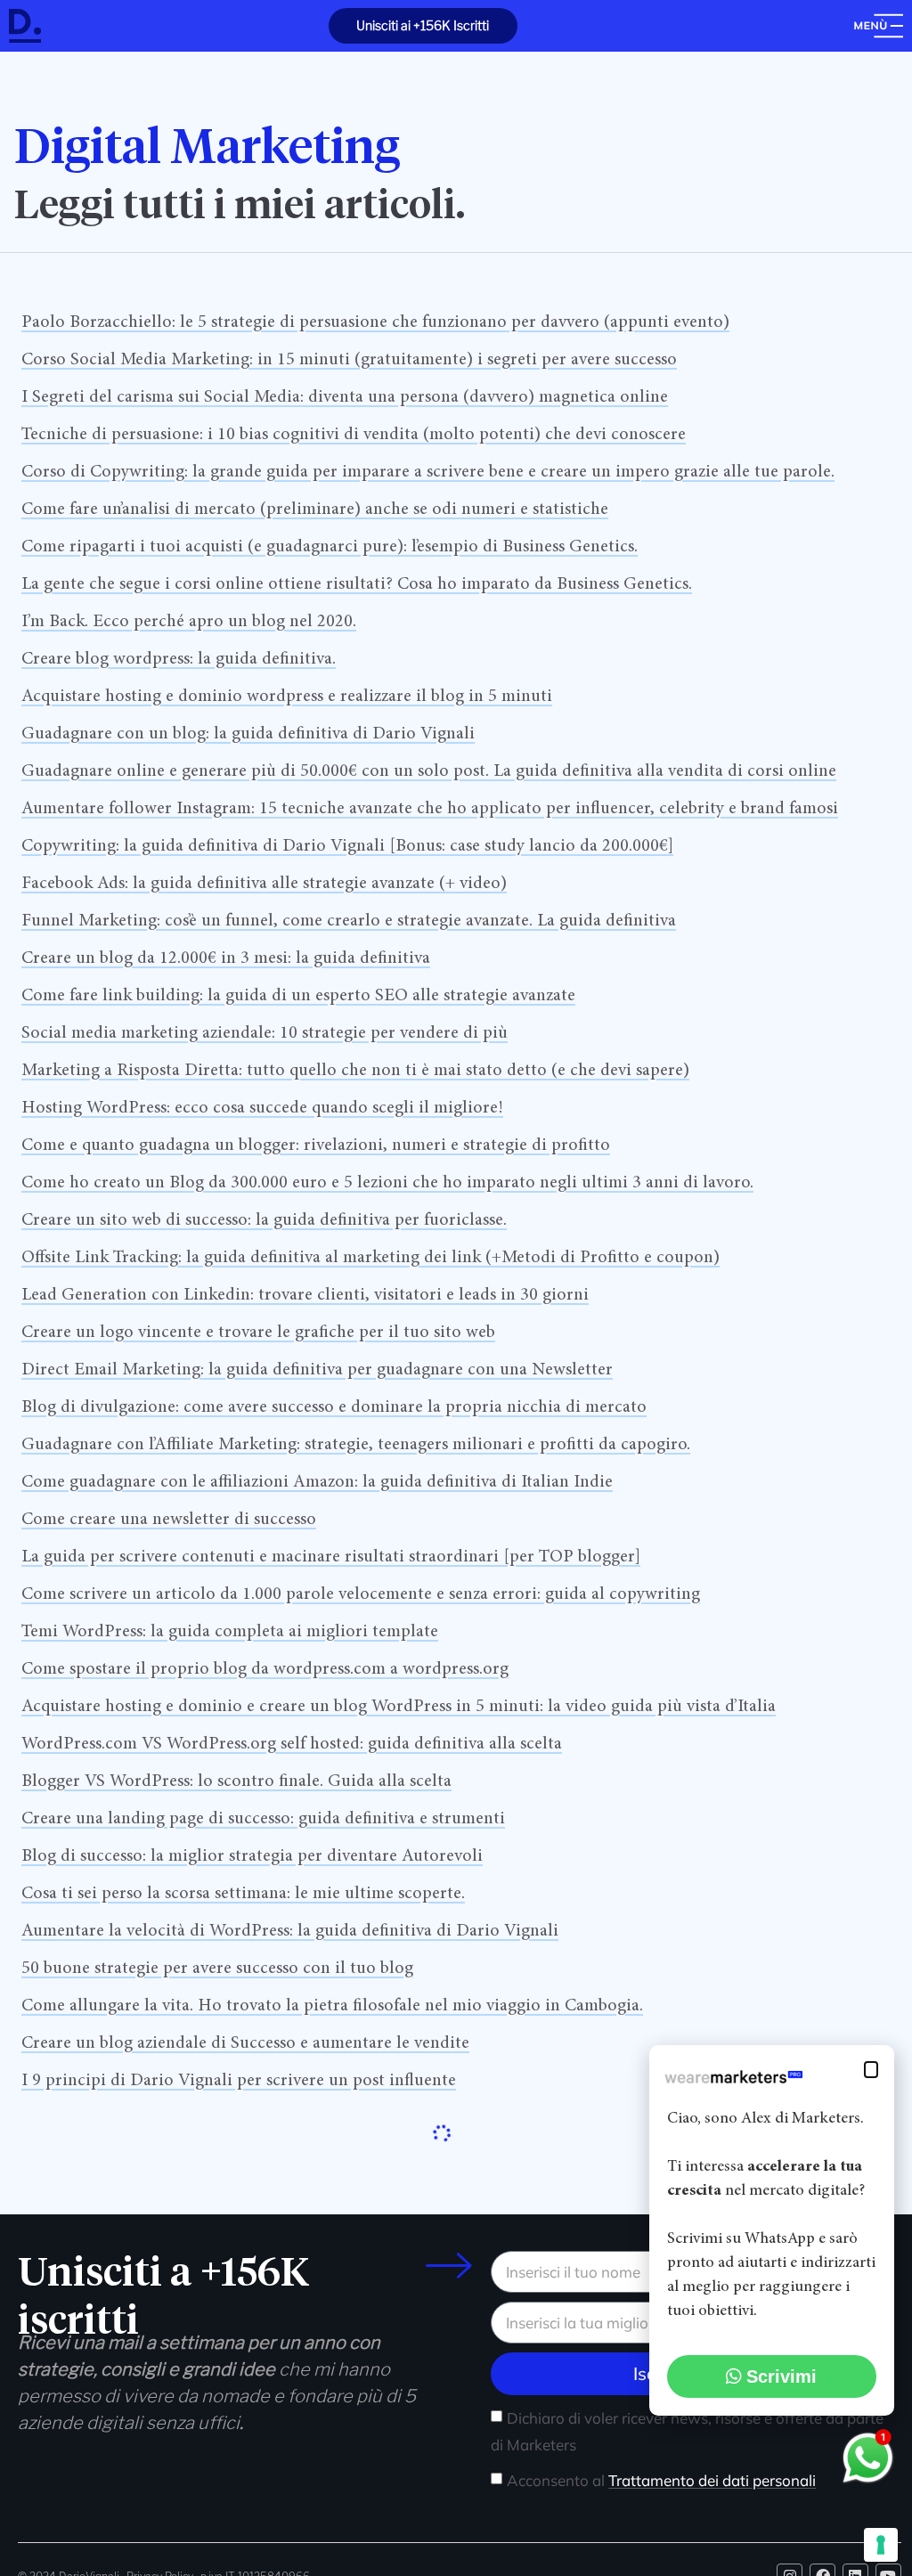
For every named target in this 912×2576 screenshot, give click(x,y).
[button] (871, 2070)
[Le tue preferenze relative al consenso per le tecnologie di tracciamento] (881, 2545)
